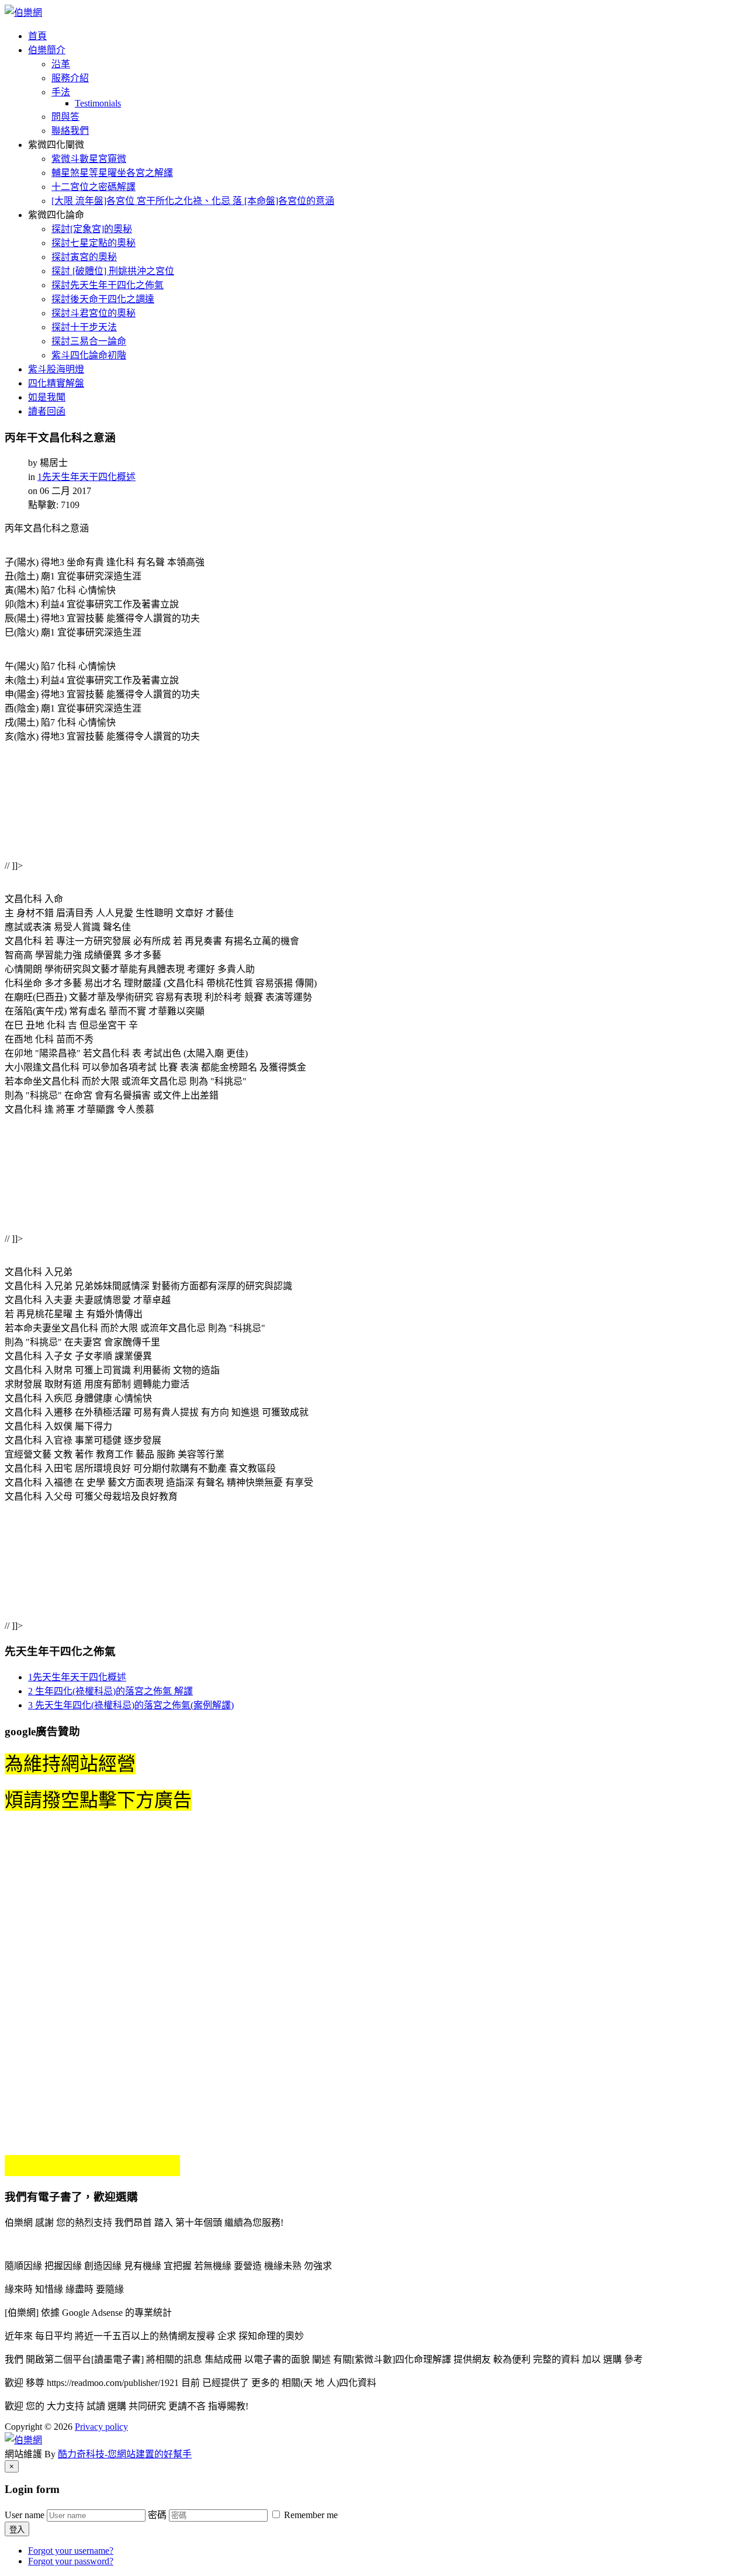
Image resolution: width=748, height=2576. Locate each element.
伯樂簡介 (47, 50)
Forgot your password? (71, 2561)
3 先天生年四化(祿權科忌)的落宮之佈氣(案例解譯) (131, 1705)
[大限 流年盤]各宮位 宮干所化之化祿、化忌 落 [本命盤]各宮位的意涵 (193, 201)
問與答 (65, 117)
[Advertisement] (177, 810)
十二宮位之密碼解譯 (93, 187)
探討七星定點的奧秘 (93, 243)
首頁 (37, 36)
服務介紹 (70, 78)
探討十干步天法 (84, 327)
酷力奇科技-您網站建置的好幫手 (125, 2454)
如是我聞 (47, 397)
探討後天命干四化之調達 (103, 299)
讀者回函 (47, 411)
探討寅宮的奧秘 (84, 257)
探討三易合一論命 (89, 341)
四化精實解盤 (56, 383)
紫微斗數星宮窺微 (89, 159)
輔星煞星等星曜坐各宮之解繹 (112, 173)
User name (25, 2515)
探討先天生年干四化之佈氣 (108, 285)
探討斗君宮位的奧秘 (93, 313)
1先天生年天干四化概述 (86, 477)
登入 (17, 2530)
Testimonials (98, 103)
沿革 (61, 64)
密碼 (157, 2515)
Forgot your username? (71, 2551)
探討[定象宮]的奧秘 (92, 229)
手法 (61, 92)
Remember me (310, 2515)
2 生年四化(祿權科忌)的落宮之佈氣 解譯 (110, 1691)
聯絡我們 (70, 131)
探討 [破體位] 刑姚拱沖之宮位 (113, 271)
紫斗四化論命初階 (89, 355)
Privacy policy (101, 2427)
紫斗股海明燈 (56, 369)
